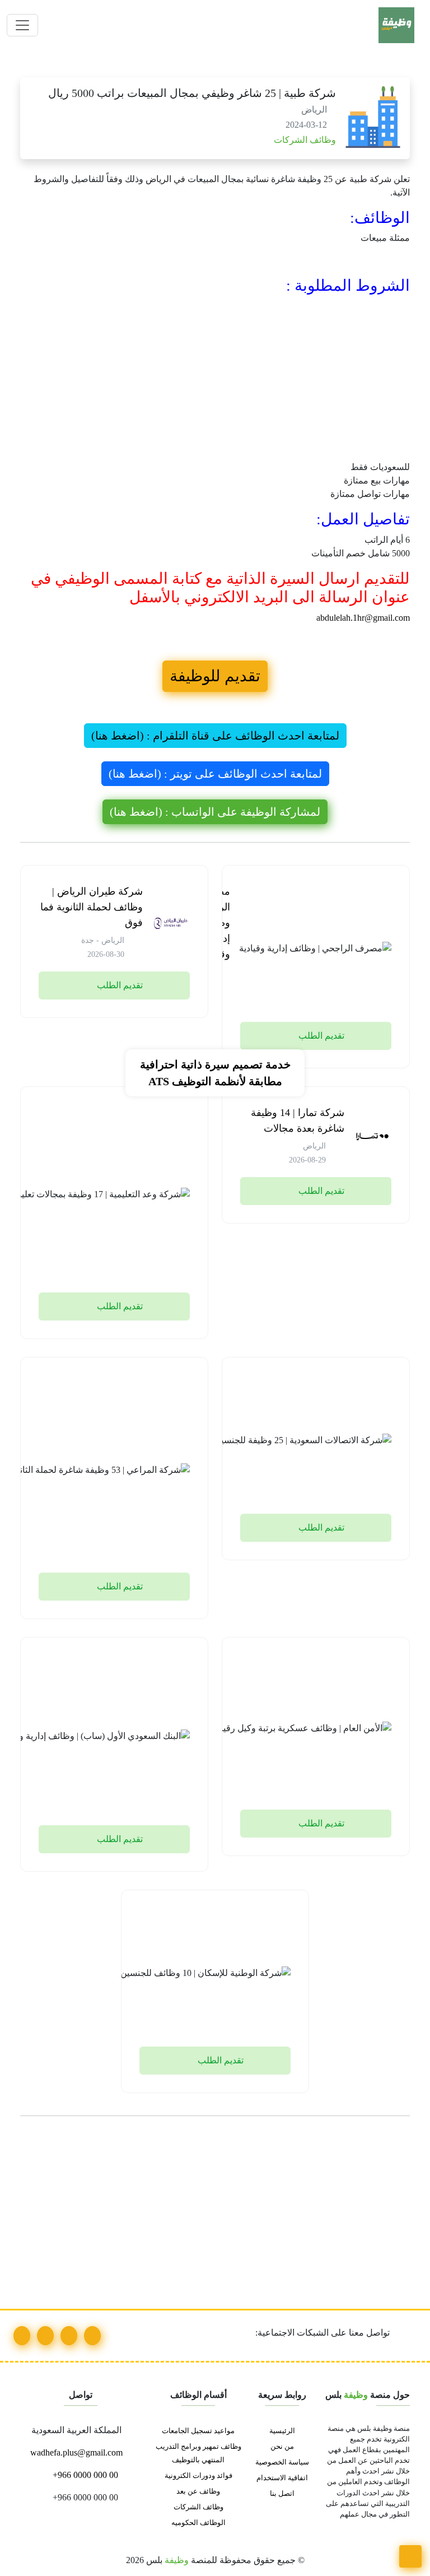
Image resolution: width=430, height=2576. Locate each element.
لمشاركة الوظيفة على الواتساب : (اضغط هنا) (215, 812)
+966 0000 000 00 (84, 2475)
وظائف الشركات (304, 140)
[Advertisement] (215, 378)
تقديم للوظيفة (215, 676)
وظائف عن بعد (198, 2491)
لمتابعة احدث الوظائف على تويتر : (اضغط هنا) (215, 774)
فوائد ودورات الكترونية (198, 2476)
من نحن (282, 2447)
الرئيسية (282, 2431)
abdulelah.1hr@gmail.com (363, 618)
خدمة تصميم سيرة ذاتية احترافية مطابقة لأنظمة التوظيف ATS (215, 1073)
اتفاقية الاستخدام (282, 2478)
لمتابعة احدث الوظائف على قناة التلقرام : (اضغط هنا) (215, 736)
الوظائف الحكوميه (198, 2523)
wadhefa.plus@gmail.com (78, 2452)
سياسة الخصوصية (282, 2462)
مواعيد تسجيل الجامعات (198, 2431)
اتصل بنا (282, 2494)
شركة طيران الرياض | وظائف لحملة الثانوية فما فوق (92, 907)
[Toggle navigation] (22, 25)
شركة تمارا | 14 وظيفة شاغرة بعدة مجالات (298, 1120)
